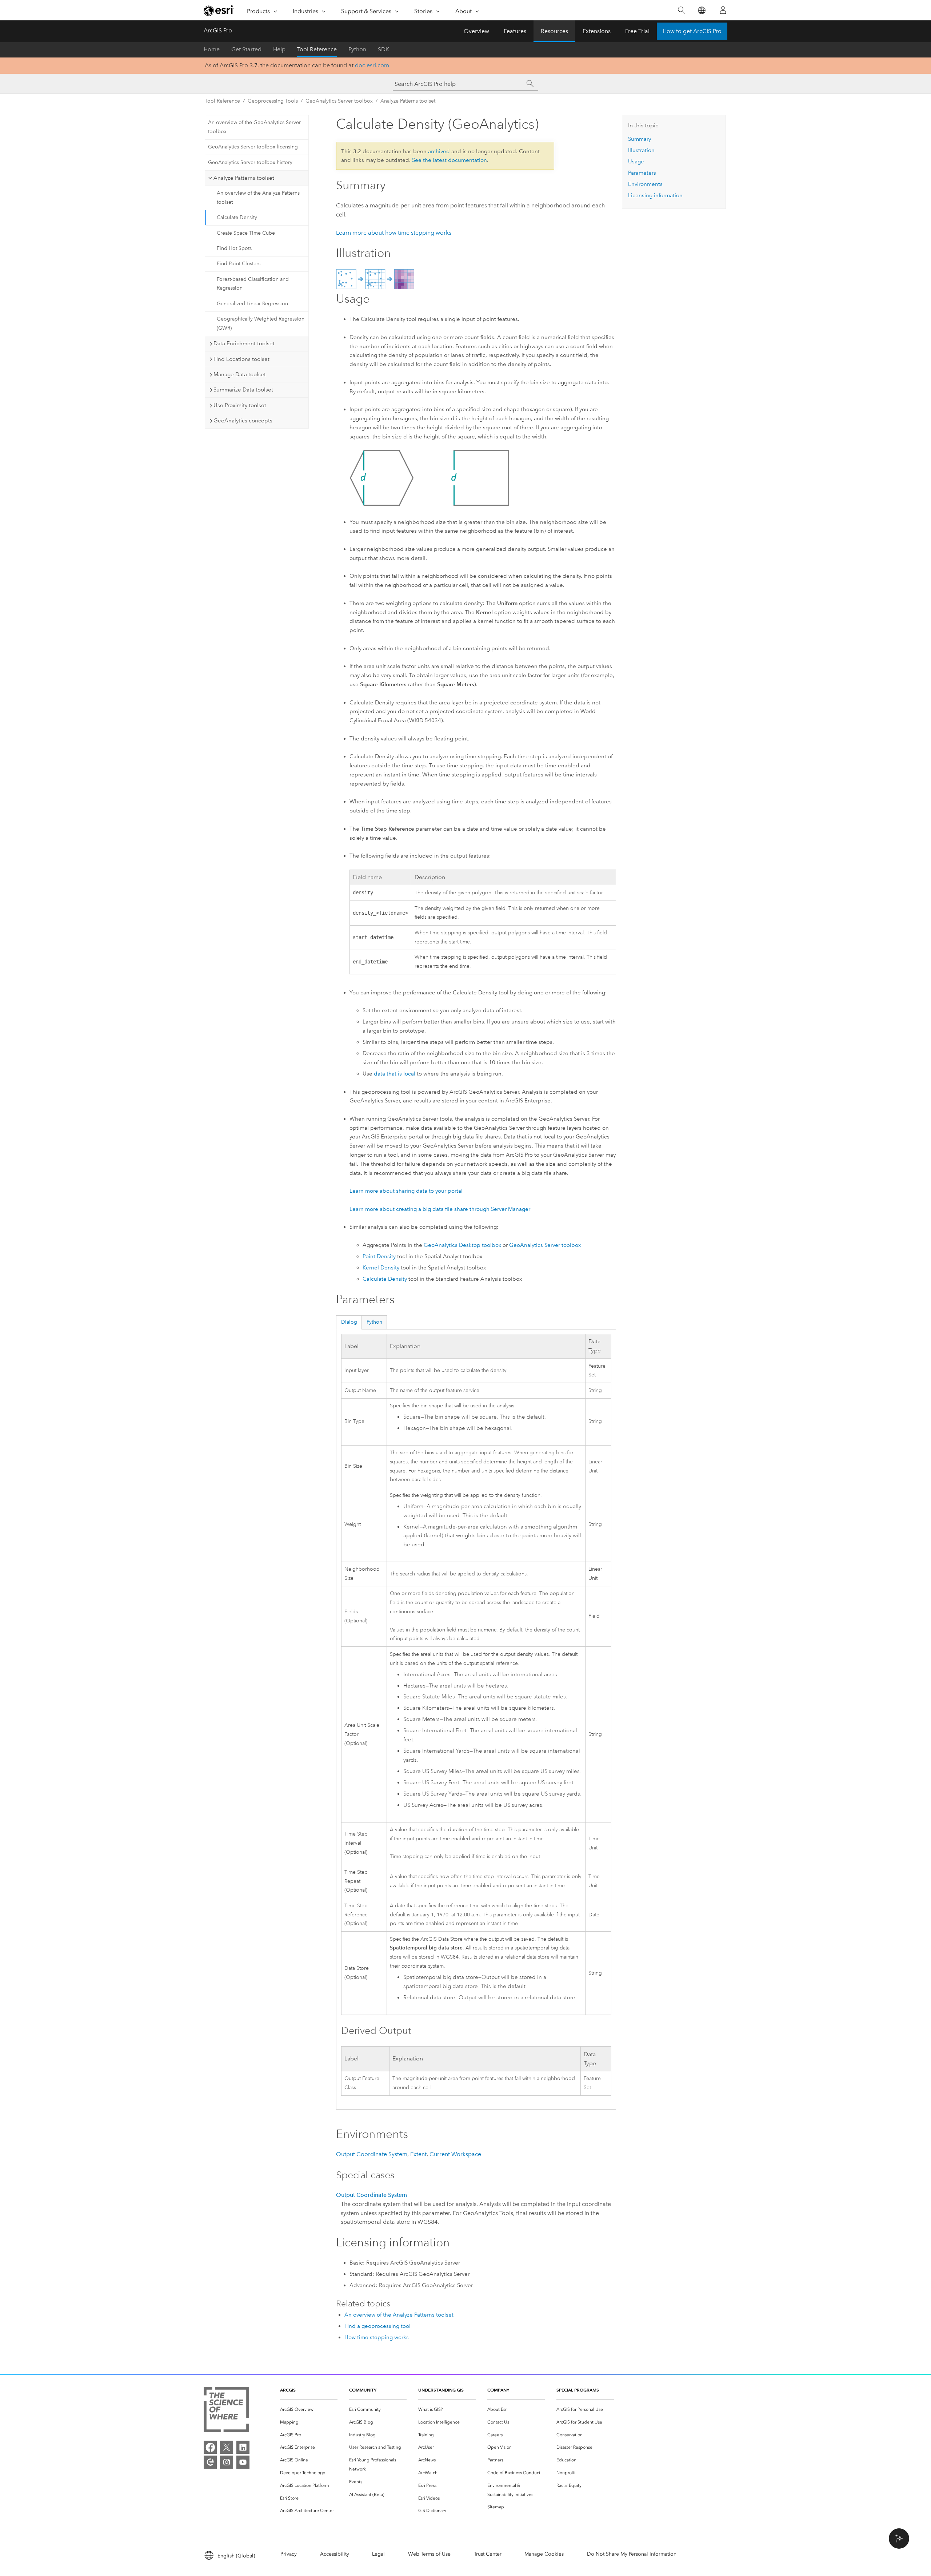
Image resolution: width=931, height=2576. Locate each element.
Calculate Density (237, 217)
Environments (645, 184)
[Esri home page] (219, 11)
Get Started (246, 49)
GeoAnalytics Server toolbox (339, 101)
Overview (476, 31)
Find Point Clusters (239, 264)
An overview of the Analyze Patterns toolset (258, 198)
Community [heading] (363, 2390)
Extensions (597, 31)
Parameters (642, 173)
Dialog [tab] (349, 1322)
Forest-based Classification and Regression (253, 284)
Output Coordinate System (372, 2154)
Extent (418, 2154)
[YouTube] (243, 2462)
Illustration (641, 150)
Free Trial (637, 31)
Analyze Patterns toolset (408, 101)
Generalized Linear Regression (252, 304)
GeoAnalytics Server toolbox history (250, 162)
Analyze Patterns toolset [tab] (244, 178)
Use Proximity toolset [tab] (240, 405)
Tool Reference (317, 49)
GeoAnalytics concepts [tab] (243, 421)
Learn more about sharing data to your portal (406, 1191)
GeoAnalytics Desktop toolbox (462, 1245)
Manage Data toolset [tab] (240, 374)
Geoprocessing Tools (273, 101)
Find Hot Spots (234, 248)
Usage (636, 162)
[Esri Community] (210, 2462)
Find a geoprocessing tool (377, 2326)
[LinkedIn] (243, 2447)
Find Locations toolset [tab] (241, 359)
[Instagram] (227, 2462)
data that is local (395, 1074)
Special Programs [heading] (578, 2390)
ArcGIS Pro (218, 30)
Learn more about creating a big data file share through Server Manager (440, 1209)
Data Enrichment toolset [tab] (244, 343)
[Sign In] (723, 10)
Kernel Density (381, 1268)
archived (439, 151)
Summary (640, 139)
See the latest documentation (449, 160)
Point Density (379, 1256)
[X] (227, 2447)
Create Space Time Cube (246, 233)
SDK (383, 49)
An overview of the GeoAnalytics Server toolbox (254, 127)
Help (279, 49)
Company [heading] (498, 2390)
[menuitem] (309, 2410)
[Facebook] (210, 2447)
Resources (554, 31)
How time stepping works (377, 2337)
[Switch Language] (701, 10)
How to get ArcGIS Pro (692, 31)
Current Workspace (455, 2154)
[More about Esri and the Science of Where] (226, 2411)
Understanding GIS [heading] (441, 2390)
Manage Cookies (544, 2554)
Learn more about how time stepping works (394, 233)
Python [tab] (374, 1322)
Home (212, 49)
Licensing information (655, 195)
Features (515, 31)
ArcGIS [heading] (288, 2390)
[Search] (681, 10)
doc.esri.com (372, 65)
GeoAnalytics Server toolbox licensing (253, 147)
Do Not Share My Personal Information (632, 2554)
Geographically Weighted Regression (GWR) (261, 323)
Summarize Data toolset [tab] (243, 390)
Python (357, 49)
